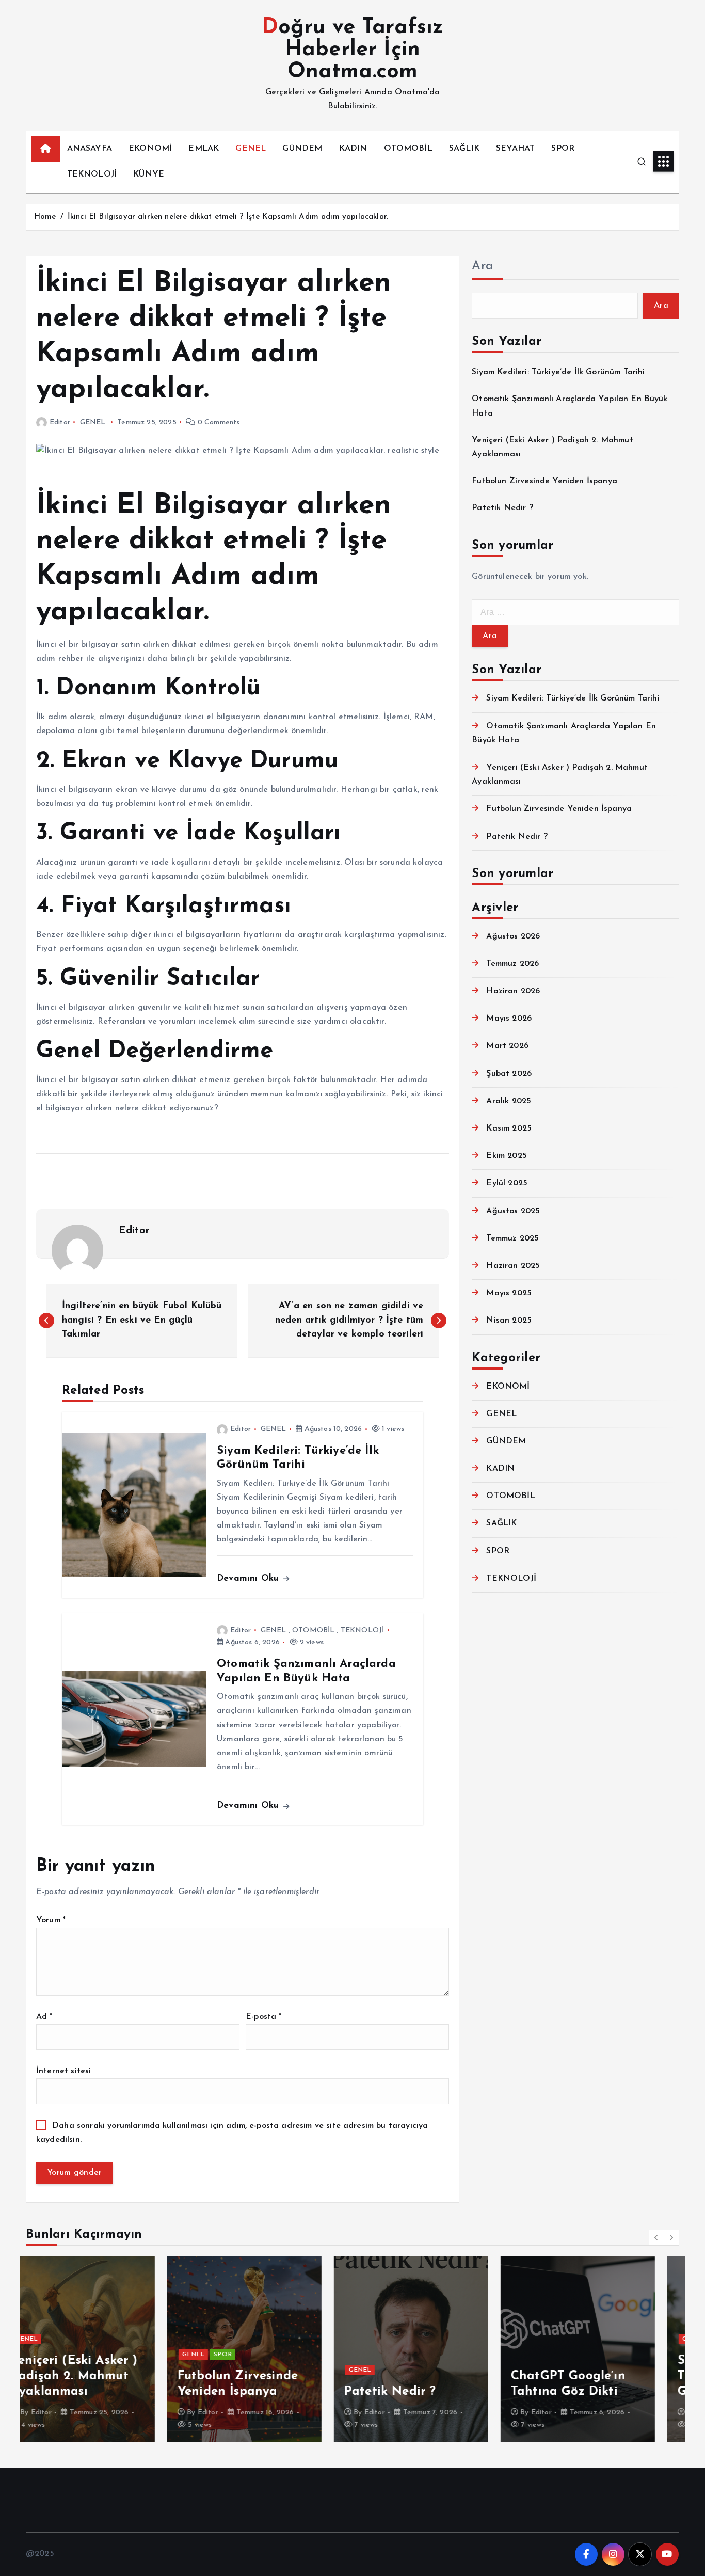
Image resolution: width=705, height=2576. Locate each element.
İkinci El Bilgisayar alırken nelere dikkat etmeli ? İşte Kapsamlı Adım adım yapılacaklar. (228, 217)
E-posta (263, 2017)
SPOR (563, 149)
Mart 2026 (507, 1046)
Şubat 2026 (509, 1074)
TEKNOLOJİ (92, 174)
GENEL (251, 149)
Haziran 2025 (513, 1266)
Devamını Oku (249, 1578)
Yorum (51, 1920)
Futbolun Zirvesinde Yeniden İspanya (544, 481)
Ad (44, 2017)
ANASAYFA (90, 149)
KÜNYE (149, 174)
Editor (60, 423)
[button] (656, 2237)
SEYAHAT (515, 149)
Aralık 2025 (509, 1101)
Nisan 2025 (509, 1321)
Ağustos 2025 (513, 1211)
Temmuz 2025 (512, 1238)
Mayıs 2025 (509, 1293)
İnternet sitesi (63, 2071)
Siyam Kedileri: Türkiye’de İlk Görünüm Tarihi (558, 372)
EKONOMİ (150, 149)
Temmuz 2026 (512, 964)
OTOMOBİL (408, 149)
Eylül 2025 (507, 1183)
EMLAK (204, 149)
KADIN (353, 149)
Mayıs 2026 (509, 1019)
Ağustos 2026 (513, 936)
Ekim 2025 (506, 1156)
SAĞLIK (464, 149)
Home (45, 217)
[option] (103, 2349)
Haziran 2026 (513, 991)
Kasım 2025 (509, 1128)
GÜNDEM (302, 149)
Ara (482, 266)
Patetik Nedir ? (502, 508)
